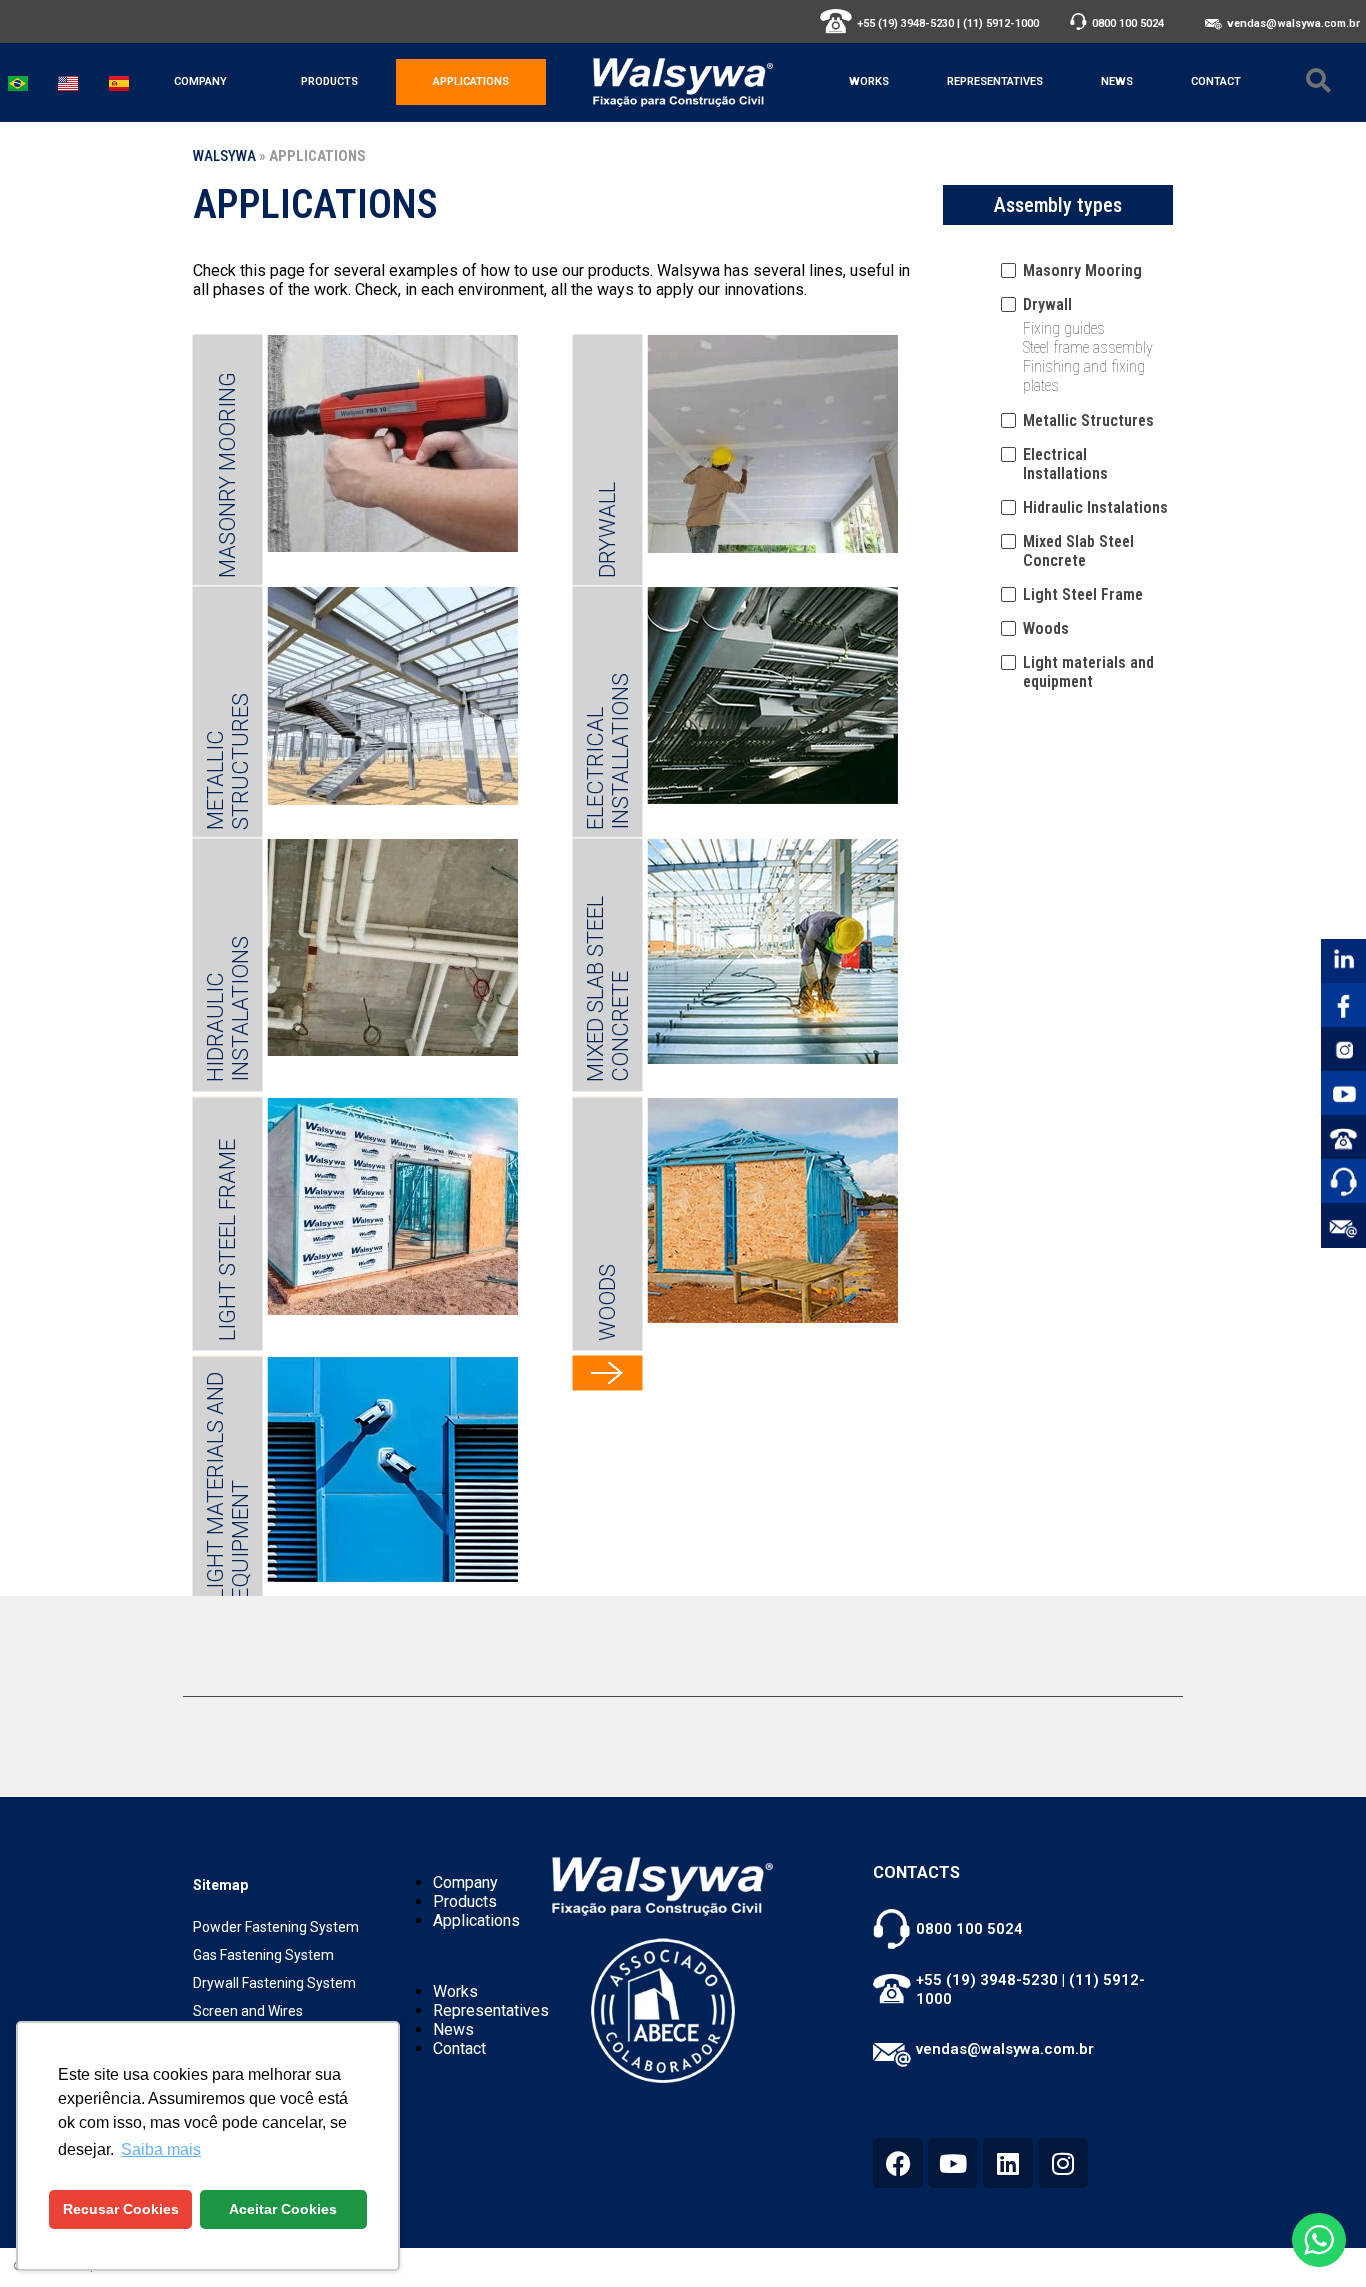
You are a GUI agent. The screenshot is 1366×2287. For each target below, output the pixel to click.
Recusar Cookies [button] (121, 2209)
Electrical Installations (607, 750)
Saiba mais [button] (161, 2149)
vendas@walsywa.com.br (1293, 23)
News (1117, 81)
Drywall (607, 529)
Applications (471, 81)
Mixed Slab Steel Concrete (607, 988)
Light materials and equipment (227, 1485)
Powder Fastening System (276, 1927)
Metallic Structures (227, 760)
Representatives (995, 81)
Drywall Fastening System (274, 1983)
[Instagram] (1063, 2163)
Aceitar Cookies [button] (283, 2209)
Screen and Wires (248, 2011)
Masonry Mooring (227, 474)
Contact (1216, 81)
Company (200, 81)
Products (329, 81)
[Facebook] (898, 2163)
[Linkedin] (1008, 2163)
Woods (607, 1301)
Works (869, 81)
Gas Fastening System (263, 1955)
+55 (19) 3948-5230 (905, 23)
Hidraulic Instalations (227, 1008)
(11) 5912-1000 (1001, 23)
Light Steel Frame (227, 1239)
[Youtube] (953, 2163)
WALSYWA (224, 156)
